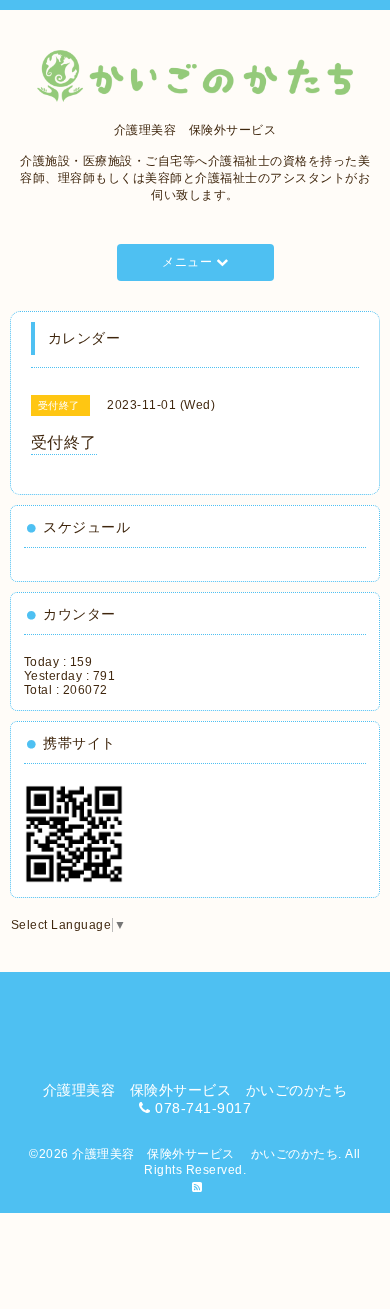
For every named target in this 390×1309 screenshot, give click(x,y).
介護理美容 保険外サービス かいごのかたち (205, 1154)
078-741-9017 (203, 1108)
